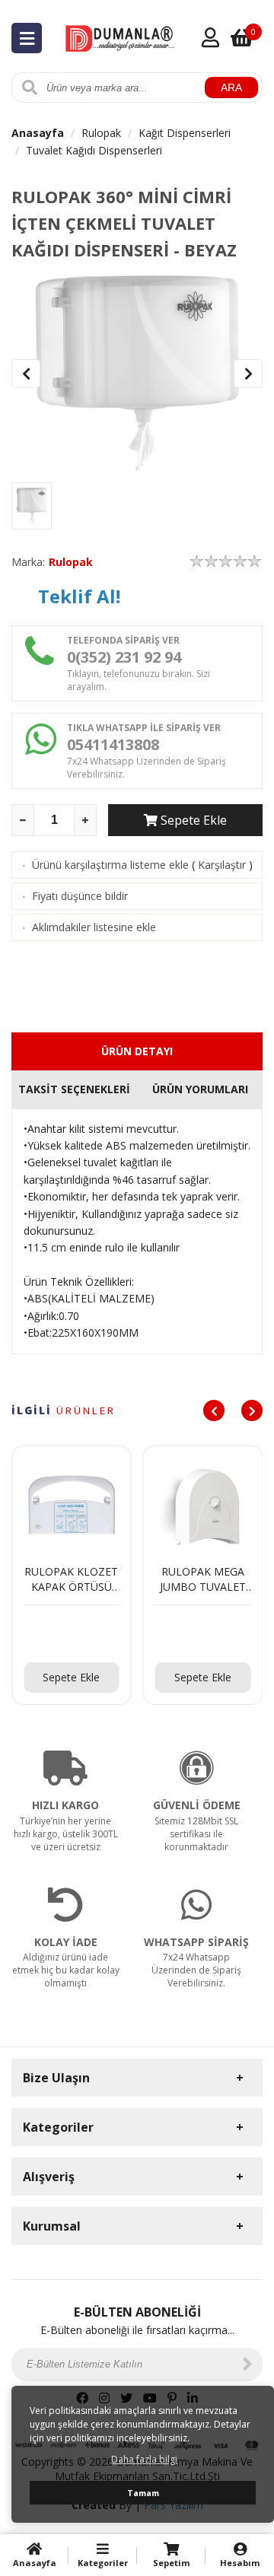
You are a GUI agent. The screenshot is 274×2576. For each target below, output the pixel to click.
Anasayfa (38, 133)
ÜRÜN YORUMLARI (200, 1089)
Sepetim (171, 2563)
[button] (248, 374)
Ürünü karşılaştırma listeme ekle (110, 865)
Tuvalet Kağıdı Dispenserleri (94, 150)
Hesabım (240, 2563)
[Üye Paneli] (210, 37)
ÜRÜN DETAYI (137, 1051)
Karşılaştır (222, 865)
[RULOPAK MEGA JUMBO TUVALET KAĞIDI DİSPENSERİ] (203, 1634)
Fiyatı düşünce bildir (80, 896)
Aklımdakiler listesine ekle (94, 927)
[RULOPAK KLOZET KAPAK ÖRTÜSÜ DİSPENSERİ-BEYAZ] (72, 1634)
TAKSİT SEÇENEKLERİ (74, 1089)
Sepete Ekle (192, 820)
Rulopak (101, 133)
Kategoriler (103, 2563)
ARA (231, 87)
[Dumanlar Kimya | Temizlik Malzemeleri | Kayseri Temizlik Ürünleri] (121, 36)
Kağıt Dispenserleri (185, 133)
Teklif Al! (79, 596)
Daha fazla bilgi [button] (144, 2459)
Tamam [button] (143, 2493)
